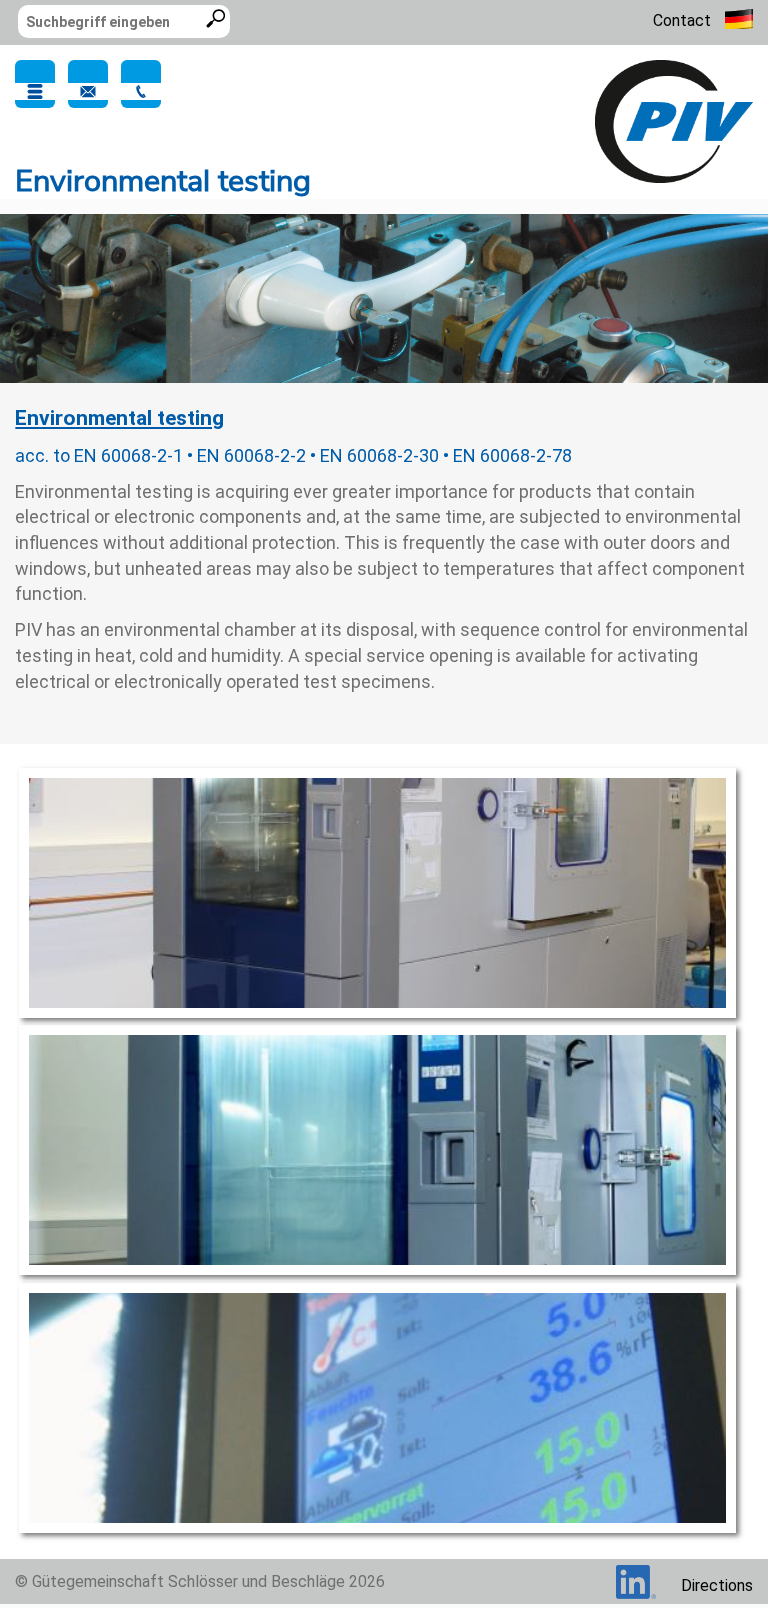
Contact (682, 20)
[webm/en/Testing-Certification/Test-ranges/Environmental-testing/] (674, 120)
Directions (717, 1585)
